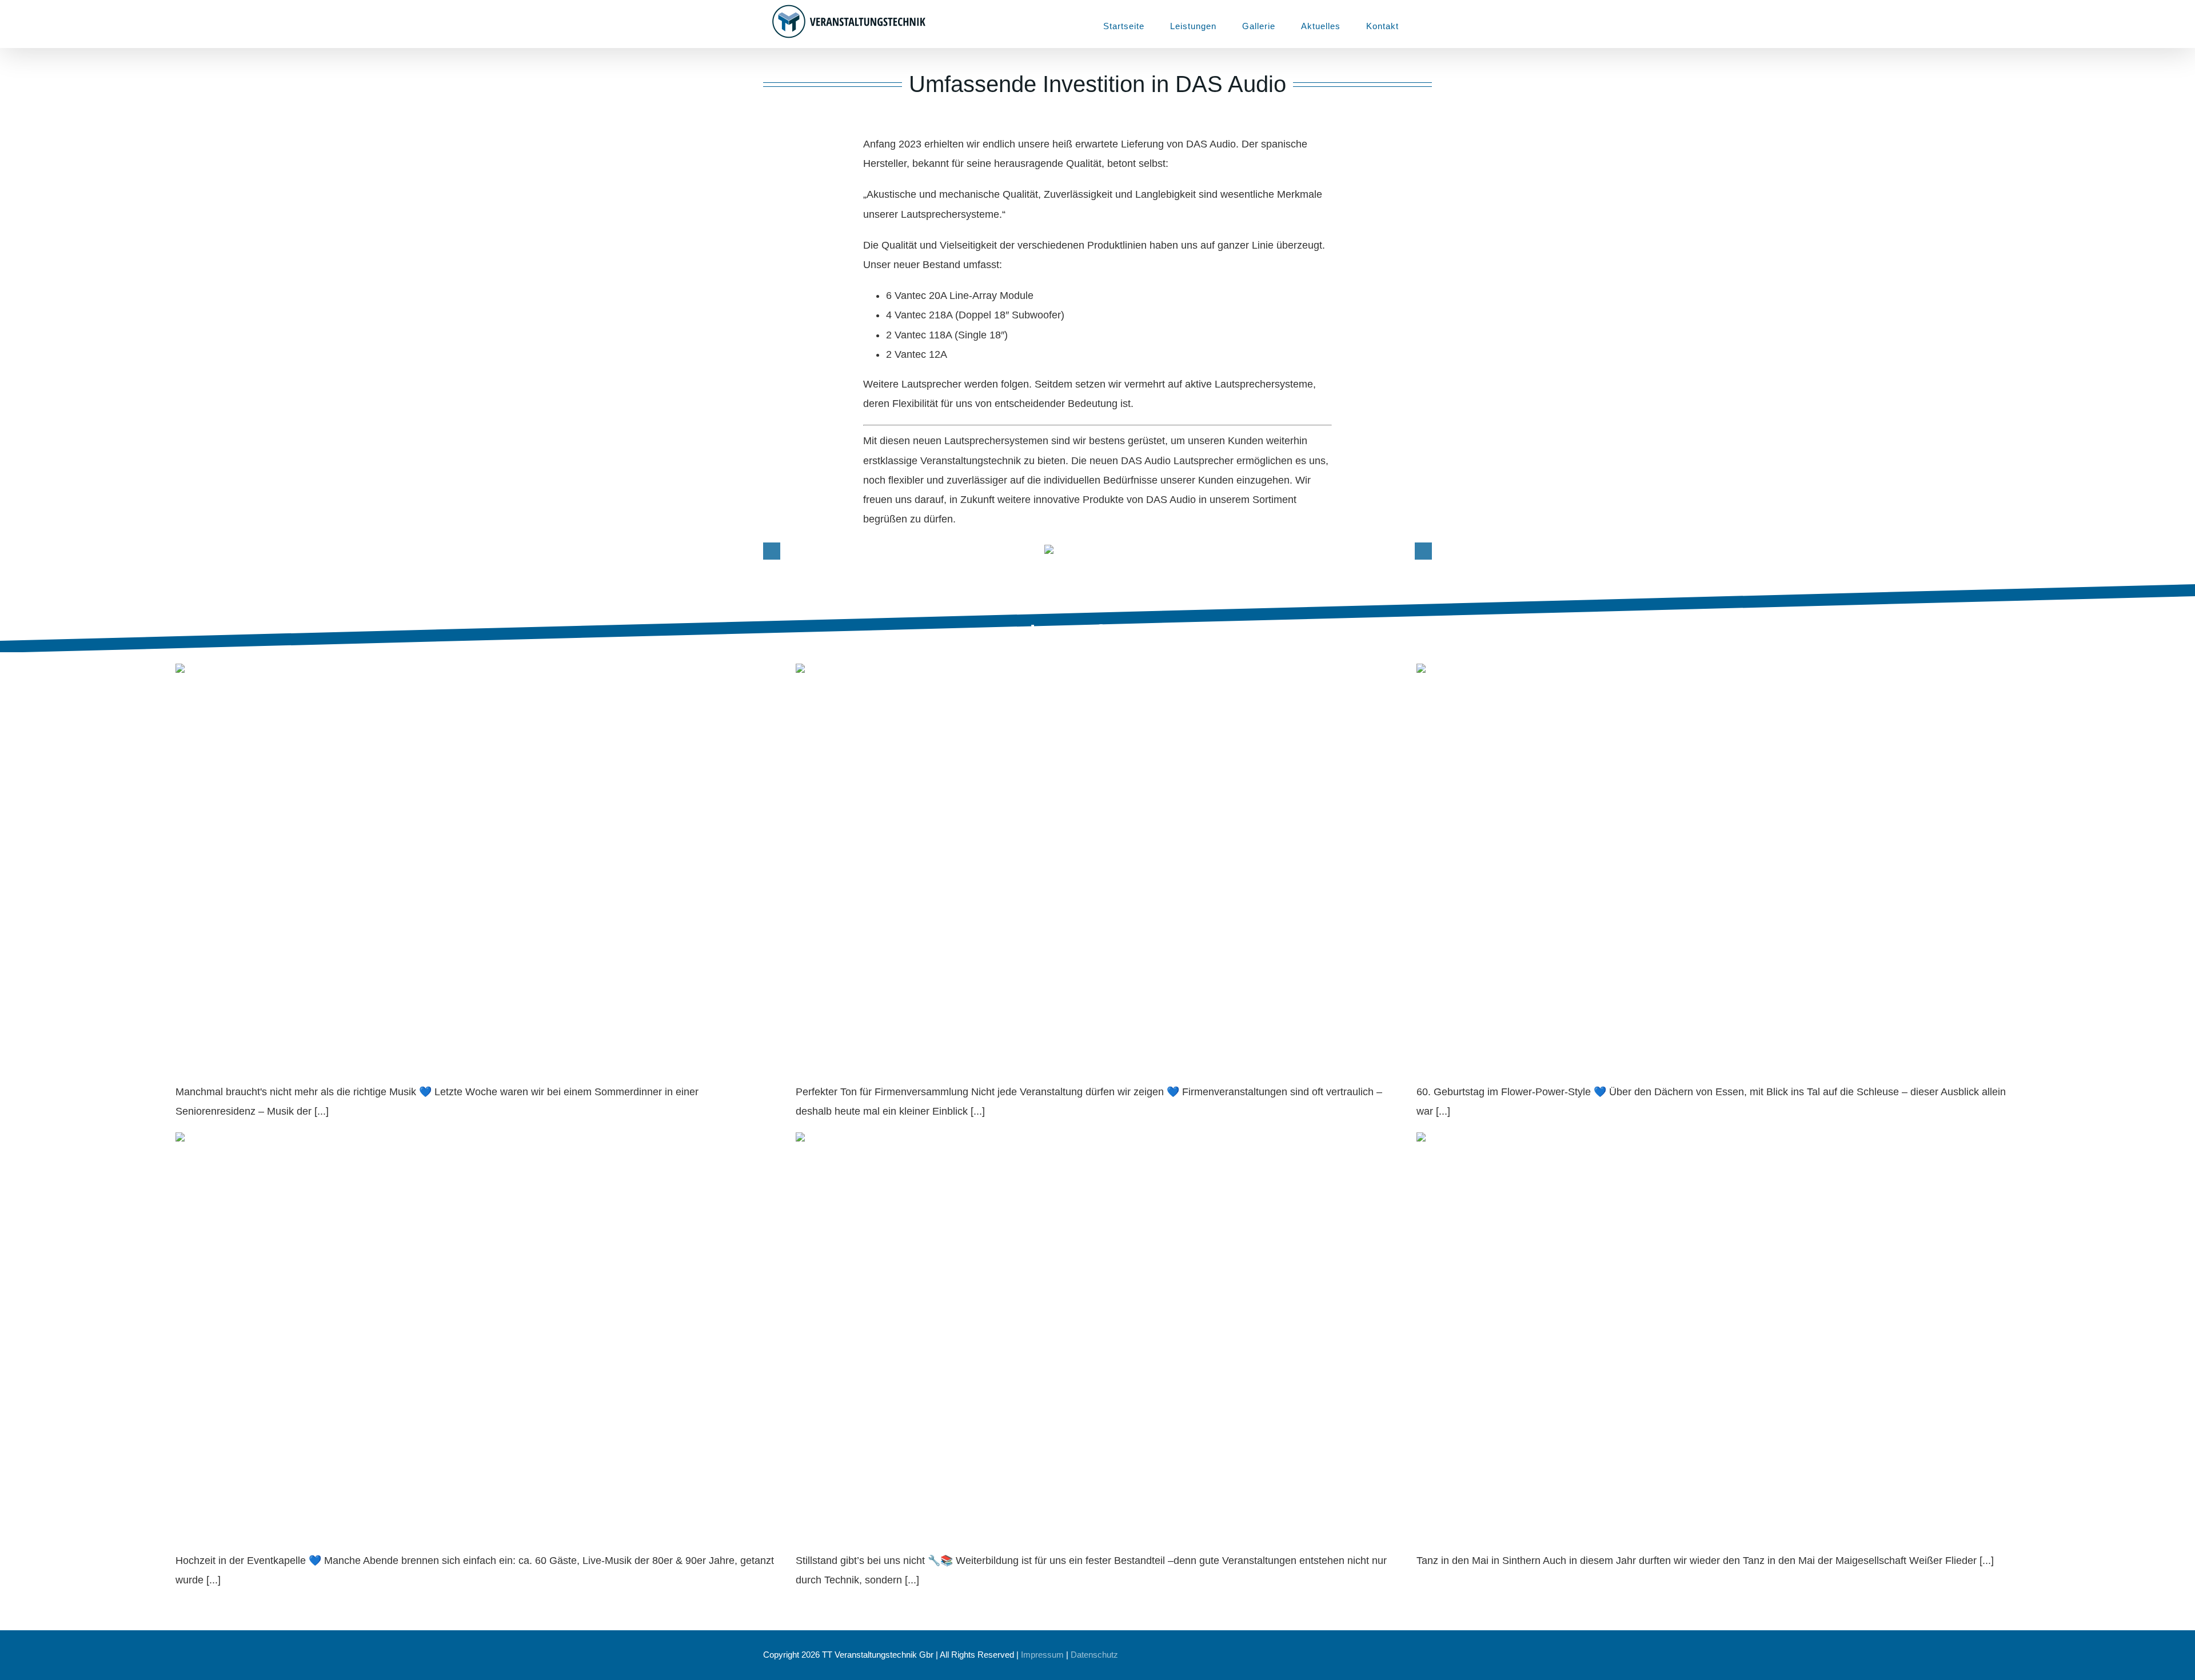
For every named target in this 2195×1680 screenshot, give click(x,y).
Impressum (1042, 1655)
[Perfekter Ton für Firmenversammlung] (1097, 854)
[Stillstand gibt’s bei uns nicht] (1097, 1322)
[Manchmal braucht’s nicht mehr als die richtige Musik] (477, 854)
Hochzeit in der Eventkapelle (261, 1531)
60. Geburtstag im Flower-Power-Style (1532, 1062)
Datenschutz (1094, 1655)
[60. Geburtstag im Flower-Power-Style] (1718, 854)
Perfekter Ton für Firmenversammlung (910, 1062)
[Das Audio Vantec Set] (1097, 551)
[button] (1428, 24)
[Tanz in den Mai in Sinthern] (1718, 1322)
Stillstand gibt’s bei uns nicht (881, 1531)
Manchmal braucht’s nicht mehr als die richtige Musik (335, 1062)
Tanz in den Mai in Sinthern (1498, 1531)
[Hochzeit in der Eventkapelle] (477, 1322)
